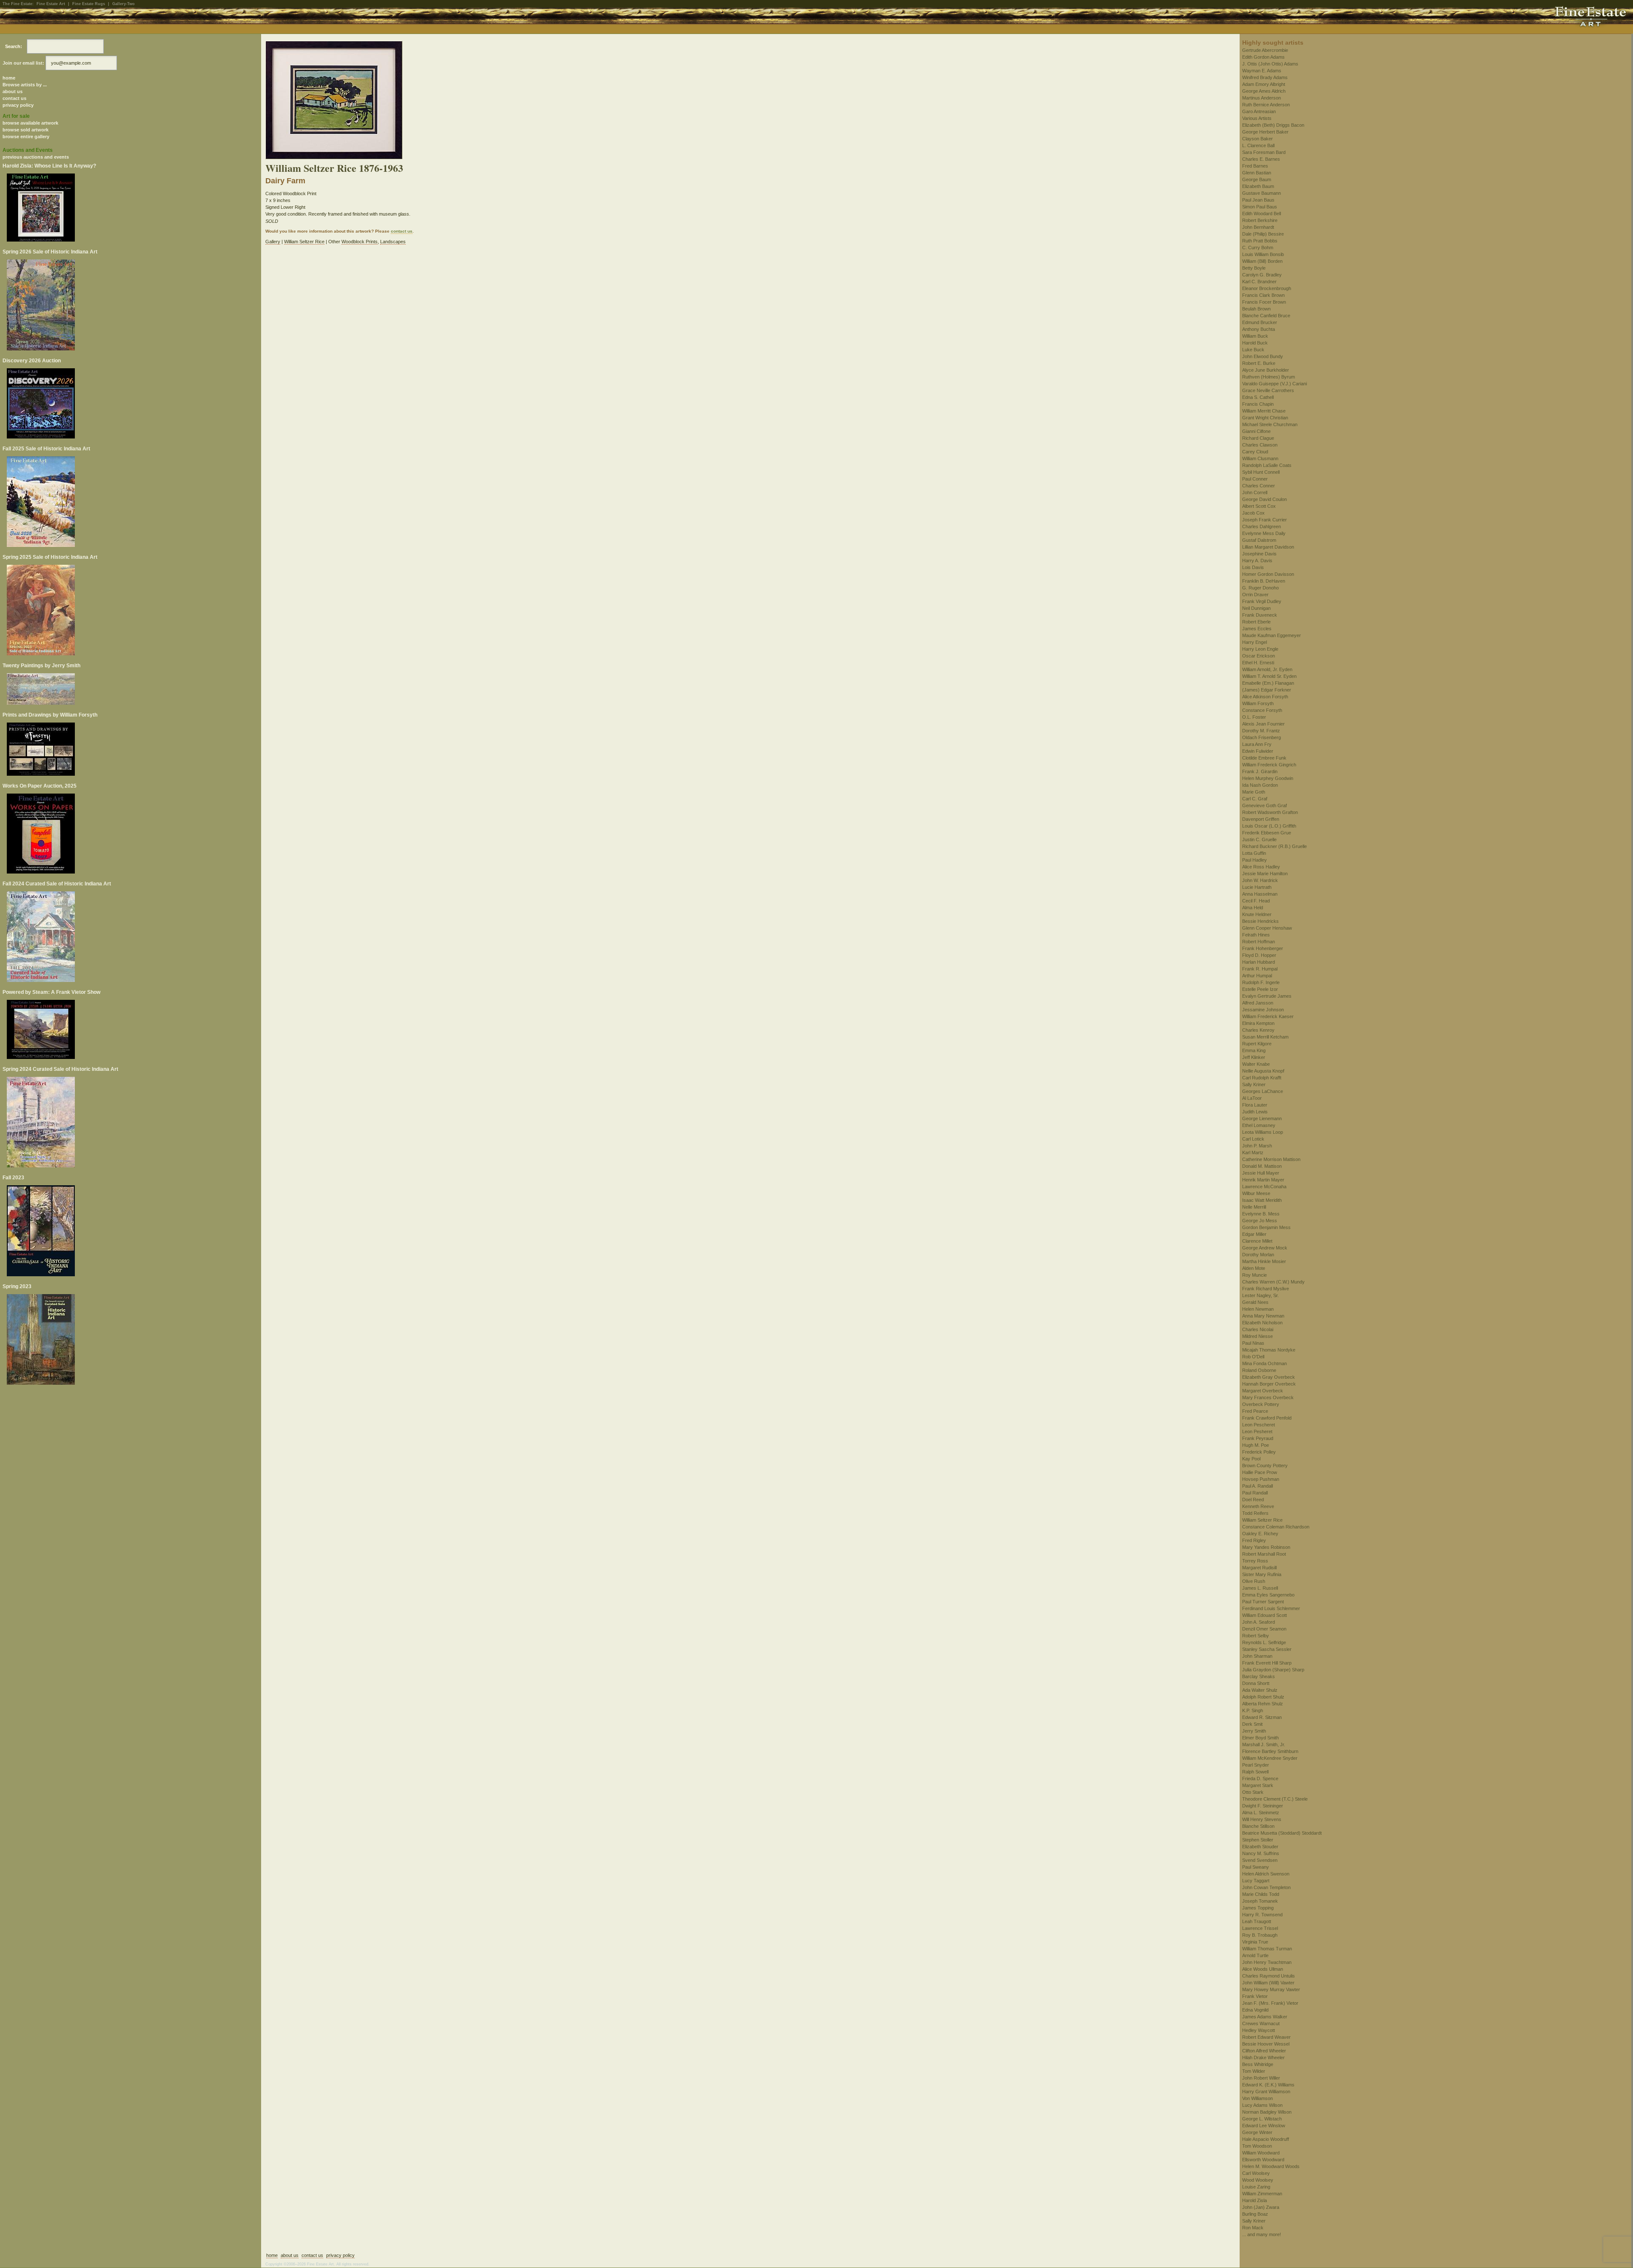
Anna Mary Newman (1263, 1316)
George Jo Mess (1260, 1221)
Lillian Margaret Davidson (1268, 547)
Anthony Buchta (1259, 329)
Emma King (1254, 1050)
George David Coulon (1265, 499)
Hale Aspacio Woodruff (1266, 2139)
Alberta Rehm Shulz (1263, 1704)
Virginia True (1255, 1942)
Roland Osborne (1259, 1370)
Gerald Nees (1255, 1302)
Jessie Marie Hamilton (1265, 874)
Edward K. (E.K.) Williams (1268, 2085)
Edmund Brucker (1260, 322)
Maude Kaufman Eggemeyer (1272, 635)
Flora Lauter (1255, 1105)
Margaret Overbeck (1263, 1391)
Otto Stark (1253, 1792)
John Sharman (1257, 1656)
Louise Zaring (1256, 2187)
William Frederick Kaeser (1268, 1016)
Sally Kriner (1254, 1084)
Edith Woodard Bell (1262, 213)
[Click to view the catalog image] (131, 403)
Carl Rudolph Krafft (1262, 1078)
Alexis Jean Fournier (1263, 724)
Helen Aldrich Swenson (1266, 1874)
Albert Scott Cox (1259, 506)
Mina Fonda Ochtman (1265, 1363)
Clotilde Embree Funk (1264, 758)
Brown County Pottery (1265, 1466)
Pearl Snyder (1256, 1765)
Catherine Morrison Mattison (1271, 1159)
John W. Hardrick (1260, 880)
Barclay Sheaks (1259, 1676)
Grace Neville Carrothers (1268, 390)
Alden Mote (1254, 1268)
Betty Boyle (1254, 268)
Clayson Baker (1257, 139)
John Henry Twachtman (1267, 1962)
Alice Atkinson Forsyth (1265, 697)
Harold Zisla (1255, 2200)
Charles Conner (1259, 486)
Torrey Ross (1255, 1561)
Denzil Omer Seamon (1264, 1629)
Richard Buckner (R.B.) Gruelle (1275, 846)
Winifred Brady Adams (1265, 77)
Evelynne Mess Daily (1264, 533)
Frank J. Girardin (1260, 771)
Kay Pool (1251, 1459)
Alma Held (1253, 908)
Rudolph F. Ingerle (1261, 982)
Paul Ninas (1253, 1343)
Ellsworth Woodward (1263, 2160)
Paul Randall (1255, 1493)
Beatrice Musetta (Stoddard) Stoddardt (1282, 1833)
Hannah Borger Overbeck (1269, 1384)
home (9, 78)
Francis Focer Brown (1264, 302)
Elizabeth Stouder (1260, 1847)
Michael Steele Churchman (1270, 424)
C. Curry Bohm (1258, 248)
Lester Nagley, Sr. (1260, 1295)
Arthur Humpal (1257, 976)
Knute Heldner (1257, 914)
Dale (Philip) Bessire (1263, 234)
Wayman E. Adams (1262, 71)
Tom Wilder (1254, 2071)
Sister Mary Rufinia (1262, 1574)
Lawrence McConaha (1264, 1187)
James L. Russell (1260, 1588)
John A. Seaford (1259, 1622)
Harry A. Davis (1257, 561)
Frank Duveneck (1260, 615)
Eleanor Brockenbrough (1267, 288)
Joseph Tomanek (1260, 1901)
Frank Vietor (1255, 1996)
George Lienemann (1262, 1118)
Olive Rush (1254, 1581)
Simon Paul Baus (1260, 207)
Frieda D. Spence (1260, 1779)
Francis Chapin (1258, 404)
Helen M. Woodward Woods (1271, 2166)
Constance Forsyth (1262, 710)
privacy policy (18, 105)
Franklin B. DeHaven (1264, 581)
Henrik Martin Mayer (1263, 1180)
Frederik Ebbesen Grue (1267, 833)
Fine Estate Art (51, 4)
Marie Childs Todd (1261, 1894)
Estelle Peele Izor (1260, 989)
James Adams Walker (1265, 2017)
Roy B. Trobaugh (1260, 1935)
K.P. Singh (1253, 1710)
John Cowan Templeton (1266, 1887)
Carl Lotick (1253, 1139)
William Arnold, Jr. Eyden (1267, 669)
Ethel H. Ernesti (1258, 663)
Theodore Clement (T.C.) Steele (1275, 1799)
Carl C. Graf (1255, 799)
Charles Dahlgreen (1262, 526)
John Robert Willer (1261, 2078)
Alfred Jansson (1258, 1003)
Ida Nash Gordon (1260, 785)
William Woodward (1261, 2153)
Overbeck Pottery (1261, 1404)
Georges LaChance (1263, 1091)
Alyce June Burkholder (1266, 370)
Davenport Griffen (1261, 819)
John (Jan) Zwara (1261, 2207)
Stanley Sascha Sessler (1267, 1649)
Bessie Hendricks (1260, 921)
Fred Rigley (1254, 1540)
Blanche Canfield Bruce (1266, 316)
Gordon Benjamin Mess (1266, 1227)
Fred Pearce (1255, 1411)
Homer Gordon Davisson (1268, 574)
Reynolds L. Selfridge (1264, 1642)
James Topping (1258, 1908)
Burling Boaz (1255, 2214)
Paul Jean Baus (1258, 200)
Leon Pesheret (1257, 1431)
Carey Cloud (1255, 452)
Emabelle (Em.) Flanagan (1268, 683)
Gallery (273, 242)
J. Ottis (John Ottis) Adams (1270, 64)
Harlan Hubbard (1259, 962)
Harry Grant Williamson (1266, 2092)
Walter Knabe (1256, 1064)
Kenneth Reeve (1258, 1506)
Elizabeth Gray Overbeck (1269, 1377)
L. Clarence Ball (1258, 145)
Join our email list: (23, 63)
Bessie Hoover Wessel (1266, 2044)
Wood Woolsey (1258, 2180)
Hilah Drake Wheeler (1263, 2057)
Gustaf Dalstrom (1259, 540)
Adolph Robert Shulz (1263, 1697)
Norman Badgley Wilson (1267, 2112)
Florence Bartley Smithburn (1270, 1751)
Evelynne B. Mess (1261, 1214)
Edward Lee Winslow (1264, 2126)
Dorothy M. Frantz (1261, 731)
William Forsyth (1258, 703)
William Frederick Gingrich (1269, 765)
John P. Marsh (1257, 1146)
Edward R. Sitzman (1262, 1717)
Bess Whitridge (1258, 2064)
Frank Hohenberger (1263, 948)
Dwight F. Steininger (1263, 1806)
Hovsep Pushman (1261, 1479)
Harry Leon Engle (1260, 649)
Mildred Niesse (1257, 1336)
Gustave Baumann (1262, 193)
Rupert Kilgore (1257, 1044)
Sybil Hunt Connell (1261, 472)
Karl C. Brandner (1259, 282)
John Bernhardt (1258, 227)
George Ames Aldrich (1264, 91)
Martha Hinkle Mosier (1264, 1261)
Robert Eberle (1256, 622)
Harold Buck (1255, 343)
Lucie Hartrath (1257, 887)
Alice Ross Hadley (1261, 867)
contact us (14, 98)
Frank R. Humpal (1260, 969)
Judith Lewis (1255, 1112)
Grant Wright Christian (1265, 418)
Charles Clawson (1260, 445)
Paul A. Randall (1257, 1486)
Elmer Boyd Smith (1260, 1738)
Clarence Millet (1257, 1241)
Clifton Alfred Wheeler (1264, 2051)
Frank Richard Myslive (1266, 1289)
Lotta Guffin (1254, 853)
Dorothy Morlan (1258, 1255)
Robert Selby (1256, 1636)
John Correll (1255, 492)
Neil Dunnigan (1256, 608)
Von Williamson (1257, 2098)
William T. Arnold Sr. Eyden (1269, 676)
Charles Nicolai (1258, 1329)
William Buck (1255, 336)
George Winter (1257, 2132)
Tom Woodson (1257, 2146)
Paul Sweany (1256, 1867)
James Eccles (1257, 629)
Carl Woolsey (1256, 2173)
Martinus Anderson (1262, 98)
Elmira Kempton (1258, 1023)
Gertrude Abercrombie (1265, 50)
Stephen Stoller (1258, 1840)
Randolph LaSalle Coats (1267, 465)
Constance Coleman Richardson (1276, 1527)
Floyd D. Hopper (1259, 955)
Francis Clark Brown (1263, 295)
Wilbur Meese (1256, 1193)
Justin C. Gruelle (1259, 839)
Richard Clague (1258, 438)
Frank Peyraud (1258, 1438)
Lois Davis (1253, 567)
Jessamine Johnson (1263, 1010)
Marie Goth (1254, 792)
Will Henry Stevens (1262, 1819)
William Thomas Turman (1267, 1949)
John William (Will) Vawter (1268, 1983)
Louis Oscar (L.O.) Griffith (1269, 826)
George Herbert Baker (1265, 132)
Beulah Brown (1256, 309)
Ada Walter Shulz (1260, 1690)
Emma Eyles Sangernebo (1268, 1595)
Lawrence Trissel (1260, 1928)
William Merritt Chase (1264, 411)
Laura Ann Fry (1257, 744)
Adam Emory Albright (1264, 84)
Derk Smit (1252, 1724)
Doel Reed (1253, 1500)
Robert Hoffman (1259, 942)
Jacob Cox (1253, 513)
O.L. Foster (1254, 717)
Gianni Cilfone (1256, 431)
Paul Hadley (1255, 860)
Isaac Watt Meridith (1262, 1200)
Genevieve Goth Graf (1265, 805)
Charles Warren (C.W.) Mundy (1273, 1282)
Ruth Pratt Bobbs (1260, 241)
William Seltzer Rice (304, 242)
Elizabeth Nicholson (1262, 1323)
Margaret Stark (1258, 1785)
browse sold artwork (26, 130)
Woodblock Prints (360, 242)
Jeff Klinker (1254, 1057)
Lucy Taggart (1256, 1881)
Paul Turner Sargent (1263, 1602)
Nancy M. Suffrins (1261, 1853)
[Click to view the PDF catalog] (131, 208)
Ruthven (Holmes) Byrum (1269, 377)
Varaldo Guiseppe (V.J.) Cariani (1275, 384)
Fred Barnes (1255, 166)
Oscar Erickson (1259, 656)
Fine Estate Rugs (89, 4)
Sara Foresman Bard (1264, 152)
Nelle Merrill (1254, 1207)
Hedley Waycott (1259, 2030)
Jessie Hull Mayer (1261, 1173)
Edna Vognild (1255, 2010)
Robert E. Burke (1259, 363)
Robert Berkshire (1260, 220)
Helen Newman (1258, 1309)
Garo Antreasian (1259, 111)
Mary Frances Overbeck (1268, 1397)
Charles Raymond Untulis (1269, 1976)
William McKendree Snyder (1270, 1758)
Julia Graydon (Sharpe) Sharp (1273, 1670)
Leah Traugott (1257, 1921)
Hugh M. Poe (1256, 1445)
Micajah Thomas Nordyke (1269, 1350)
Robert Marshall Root (1264, 1554)
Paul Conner (1255, 479)
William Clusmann (1260, 458)
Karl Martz (1253, 1152)
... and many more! (1262, 2234)
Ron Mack (1253, 2228)
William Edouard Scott (1265, 1615)
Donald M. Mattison (1262, 1166)
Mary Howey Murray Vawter (1271, 1989)
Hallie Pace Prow (1260, 1472)
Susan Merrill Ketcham (1265, 1037)
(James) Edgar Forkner (1267, 690)
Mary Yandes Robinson (1266, 1547)
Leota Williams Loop (1263, 1132)
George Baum (1257, 179)
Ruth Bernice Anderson (1266, 105)
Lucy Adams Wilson (1262, 2105)
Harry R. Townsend (1262, 1915)
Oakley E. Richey (1260, 1534)
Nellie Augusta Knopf (1263, 1071)
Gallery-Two (124, 4)
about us (13, 91)
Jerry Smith (1254, 1731)
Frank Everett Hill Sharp (1267, 1663)
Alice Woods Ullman (1263, 1969)
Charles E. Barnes (1261, 159)
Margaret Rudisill (1259, 1568)
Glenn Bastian (1257, 173)
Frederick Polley (1259, 1452)
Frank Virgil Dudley (1262, 601)
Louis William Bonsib (1263, 254)
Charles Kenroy (1258, 1030)
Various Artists (1257, 118)
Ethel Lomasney (1259, 1125)
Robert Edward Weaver (1266, 2037)
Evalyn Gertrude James (1267, 996)
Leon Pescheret (1259, 1425)
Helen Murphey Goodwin (1268, 778)
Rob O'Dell (1253, 1357)
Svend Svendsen (1260, 1860)
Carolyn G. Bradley (1262, 275)
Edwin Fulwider (1258, 751)
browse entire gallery (26, 137)
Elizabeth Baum (1258, 186)
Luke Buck (1253, 350)
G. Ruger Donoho (1260, 588)
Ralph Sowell (1255, 1772)
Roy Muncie (1255, 1275)
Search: (14, 46)
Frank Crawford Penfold (1267, 1418)
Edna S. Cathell (1258, 397)
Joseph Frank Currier (1265, 520)
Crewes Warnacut (1261, 2023)
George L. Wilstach (1262, 2119)
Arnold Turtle (1255, 1955)
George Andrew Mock (1265, 1248)
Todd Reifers (1255, 1513)
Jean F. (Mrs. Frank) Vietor (1270, 2003)
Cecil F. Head (1256, 901)
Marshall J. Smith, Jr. (1264, 1744)
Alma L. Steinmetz (1261, 1813)
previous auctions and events (36, 157)
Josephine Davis (1259, 554)
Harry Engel (1255, 642)
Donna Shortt (1256, 1683)
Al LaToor (1252, 1098)
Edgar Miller (1254, 1234)
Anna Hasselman (1260, 894)
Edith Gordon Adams (1263, 57)
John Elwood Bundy (1263, 356)
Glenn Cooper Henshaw (1267, 928)
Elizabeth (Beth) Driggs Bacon (1273, 125)
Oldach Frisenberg (1262, 737)
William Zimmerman (1262, 2194)
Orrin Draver (1255, 595)
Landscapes (393, 242)
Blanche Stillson (1258, 1826)
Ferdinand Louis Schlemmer (1271, 1608)
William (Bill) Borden (1262, 261)
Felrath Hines (1256, 935)
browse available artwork (30, 123)
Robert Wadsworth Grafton (1270, 812)
